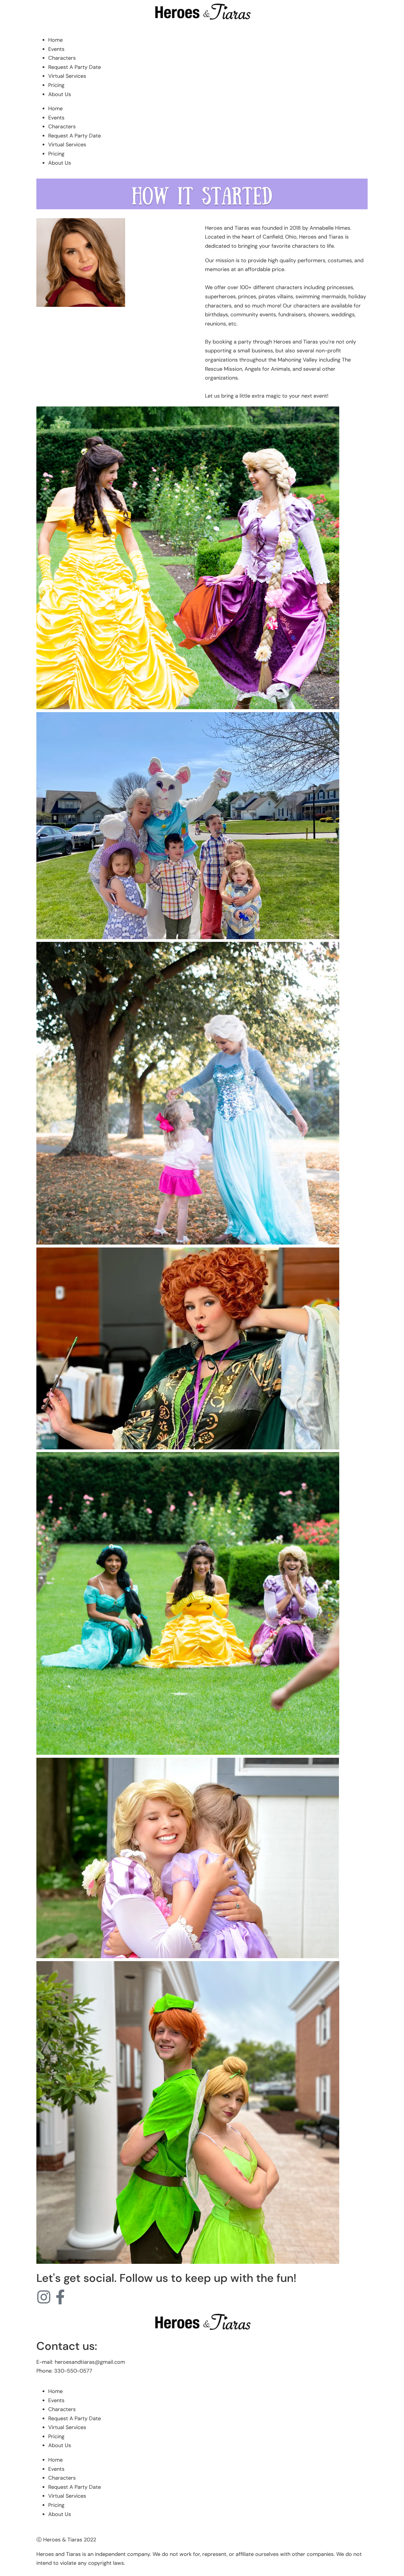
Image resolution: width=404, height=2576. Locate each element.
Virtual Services (67, 76)
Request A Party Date (75, 67)
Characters (62, 58)
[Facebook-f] (60, 2297)
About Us (60, 94)
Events (56, 49)
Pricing (56, 85)
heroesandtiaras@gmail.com (90, 2362)
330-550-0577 (73, 2371)
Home (55, 40)
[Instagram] (44, 2297)
